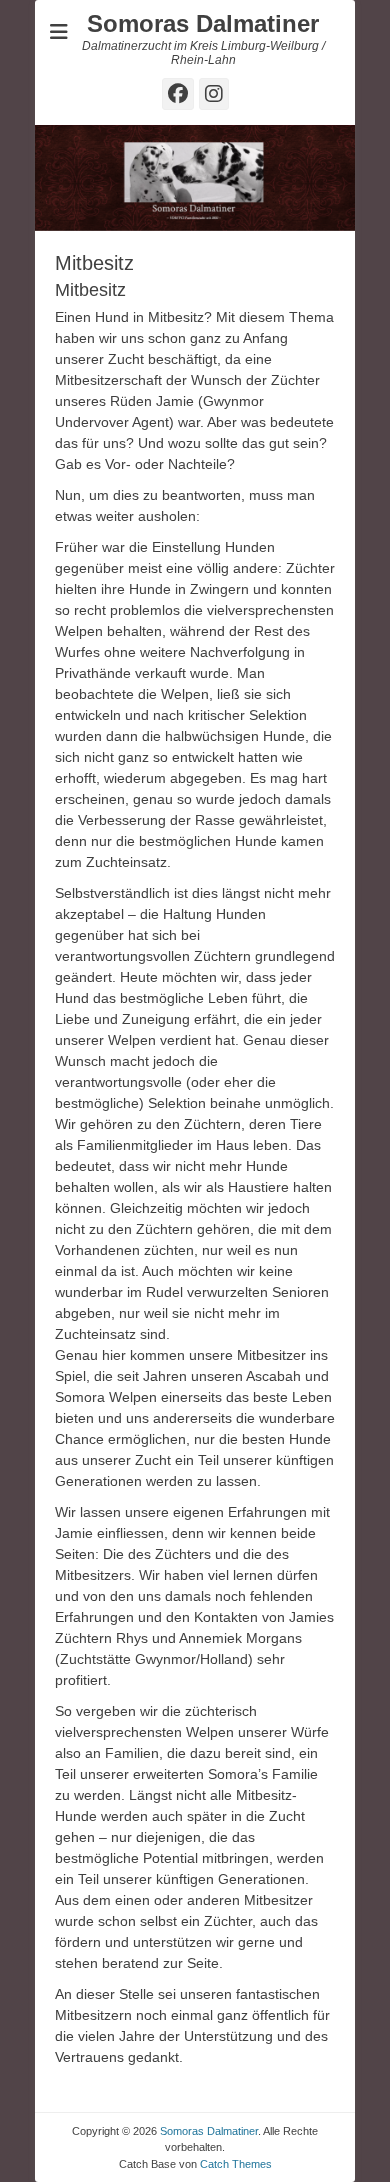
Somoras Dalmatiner (203, 23)
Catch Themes (236, 2164)
